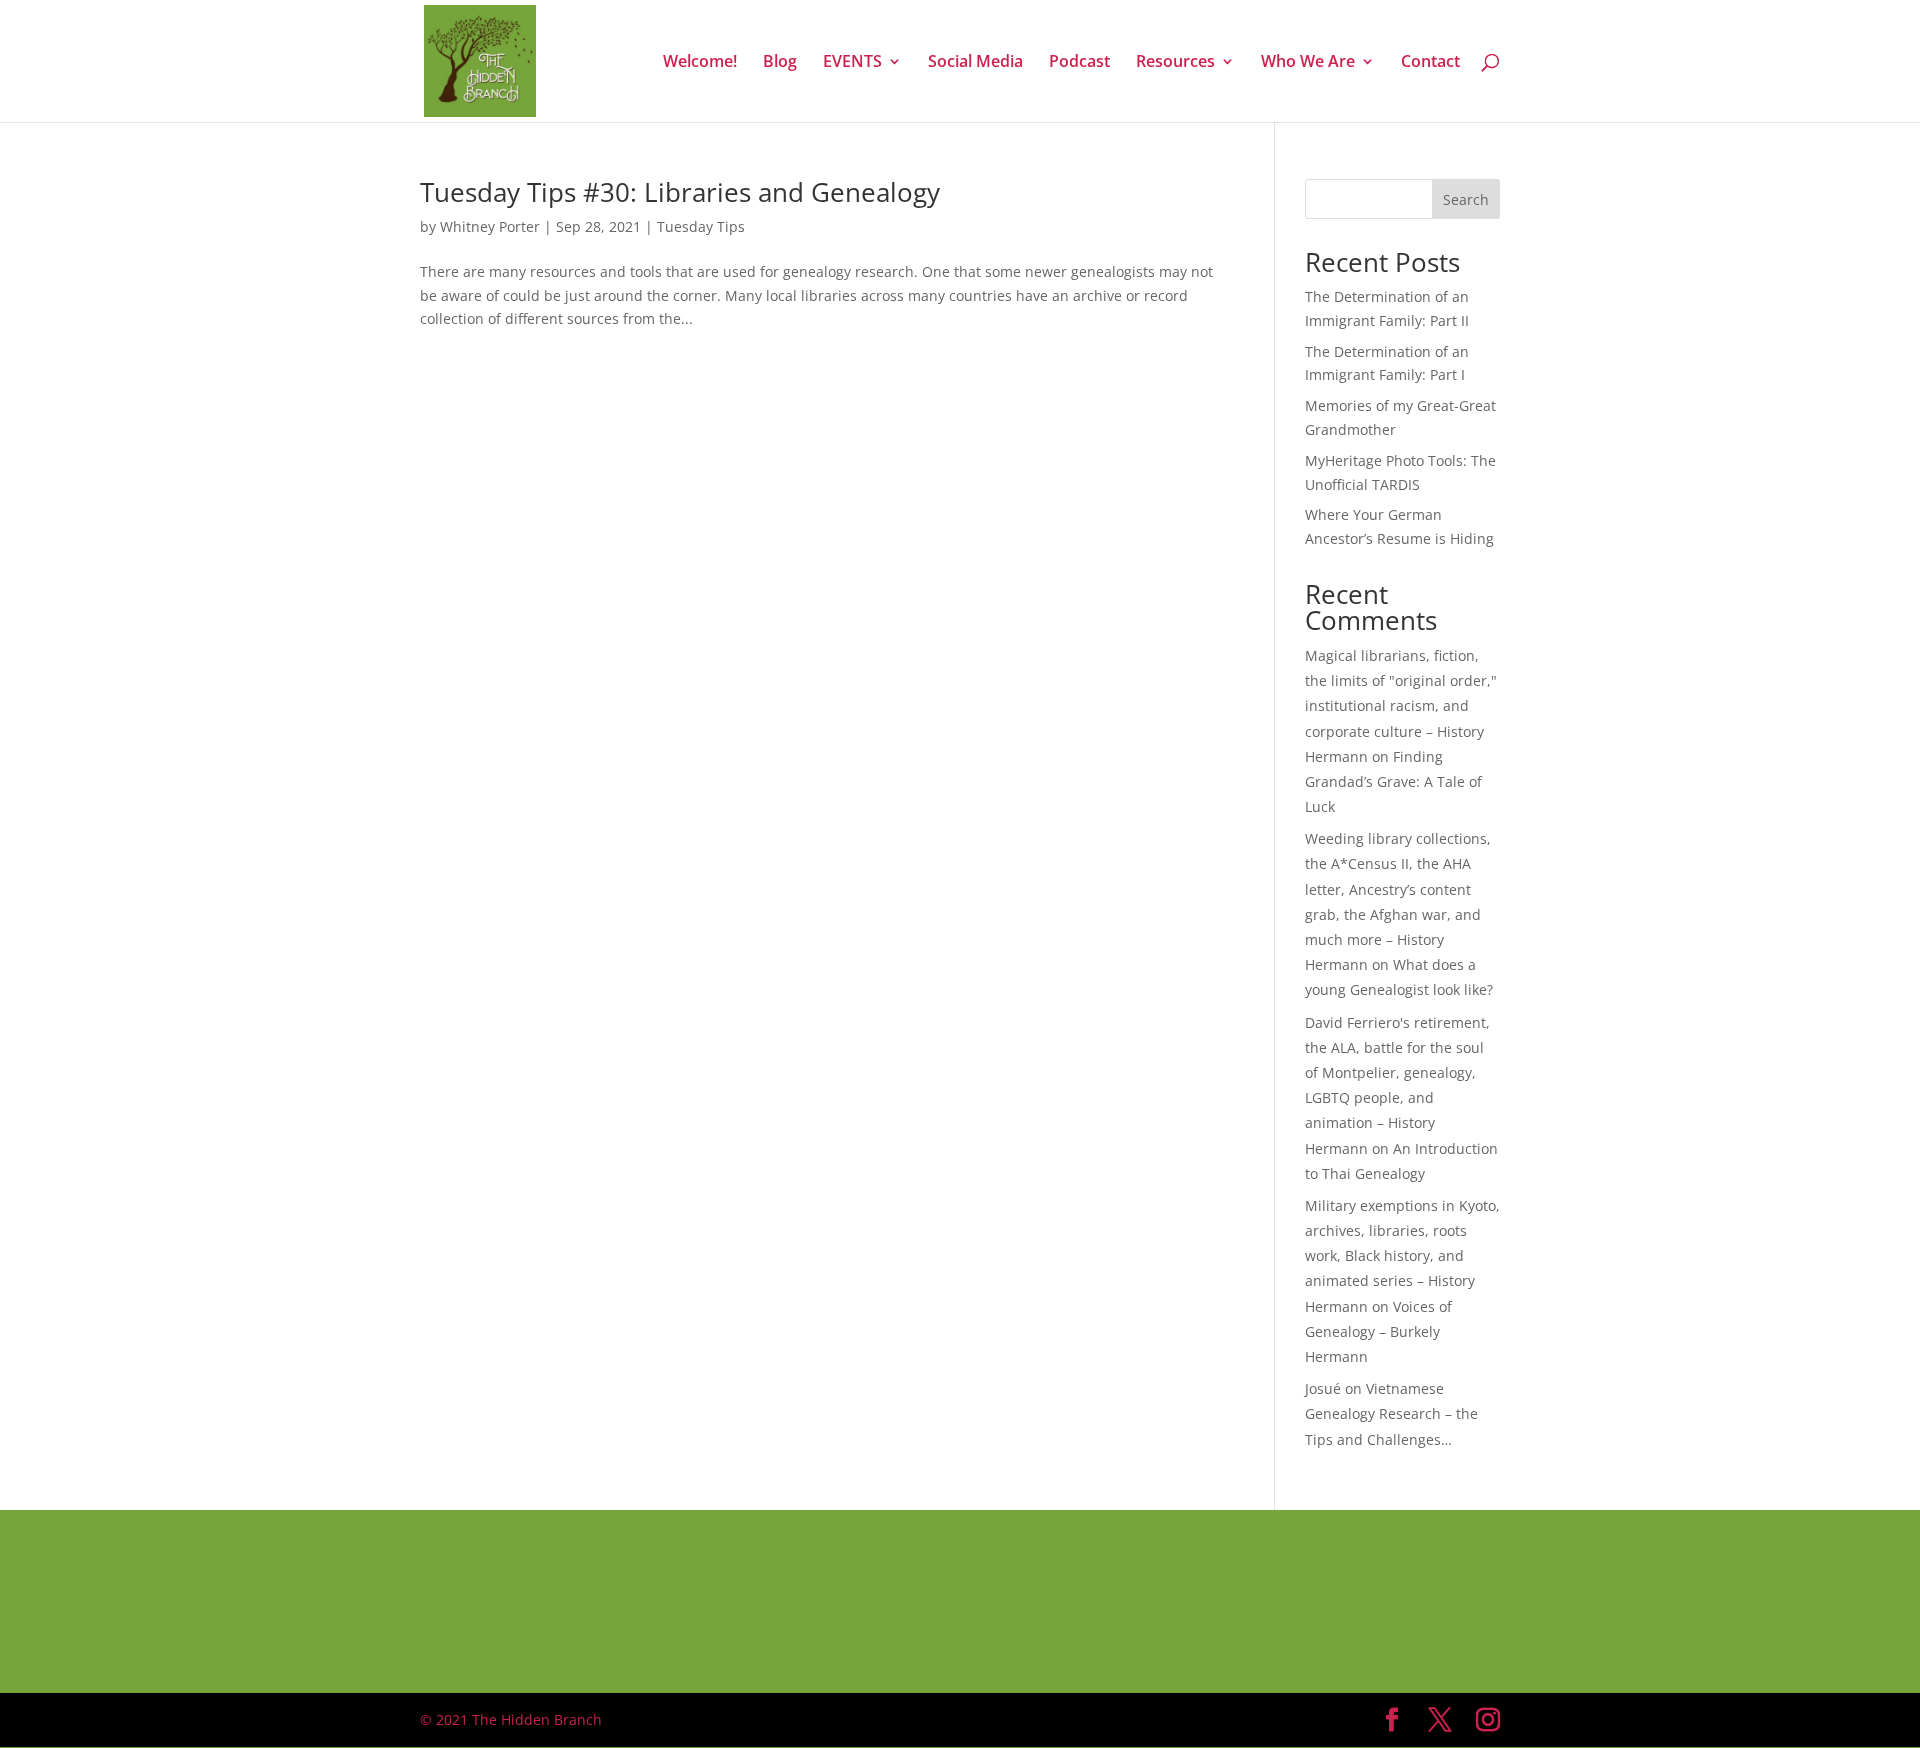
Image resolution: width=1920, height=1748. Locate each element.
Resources (1175, 63)
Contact (1430, 63)
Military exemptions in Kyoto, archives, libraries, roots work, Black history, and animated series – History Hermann (1402, 1256)
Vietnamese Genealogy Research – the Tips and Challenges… (1391, 1413)
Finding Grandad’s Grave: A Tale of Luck (1393, 781)
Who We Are (1308, 63)
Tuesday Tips (701, 226)
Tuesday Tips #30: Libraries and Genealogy (680, 192)
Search (1466, 199)
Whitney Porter (490, 226)
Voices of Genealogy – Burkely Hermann (1378, 1331)
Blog (780, 63)
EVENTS (852, 63)
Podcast (1079, 63)
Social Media (975, 63)
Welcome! (700, 63)
